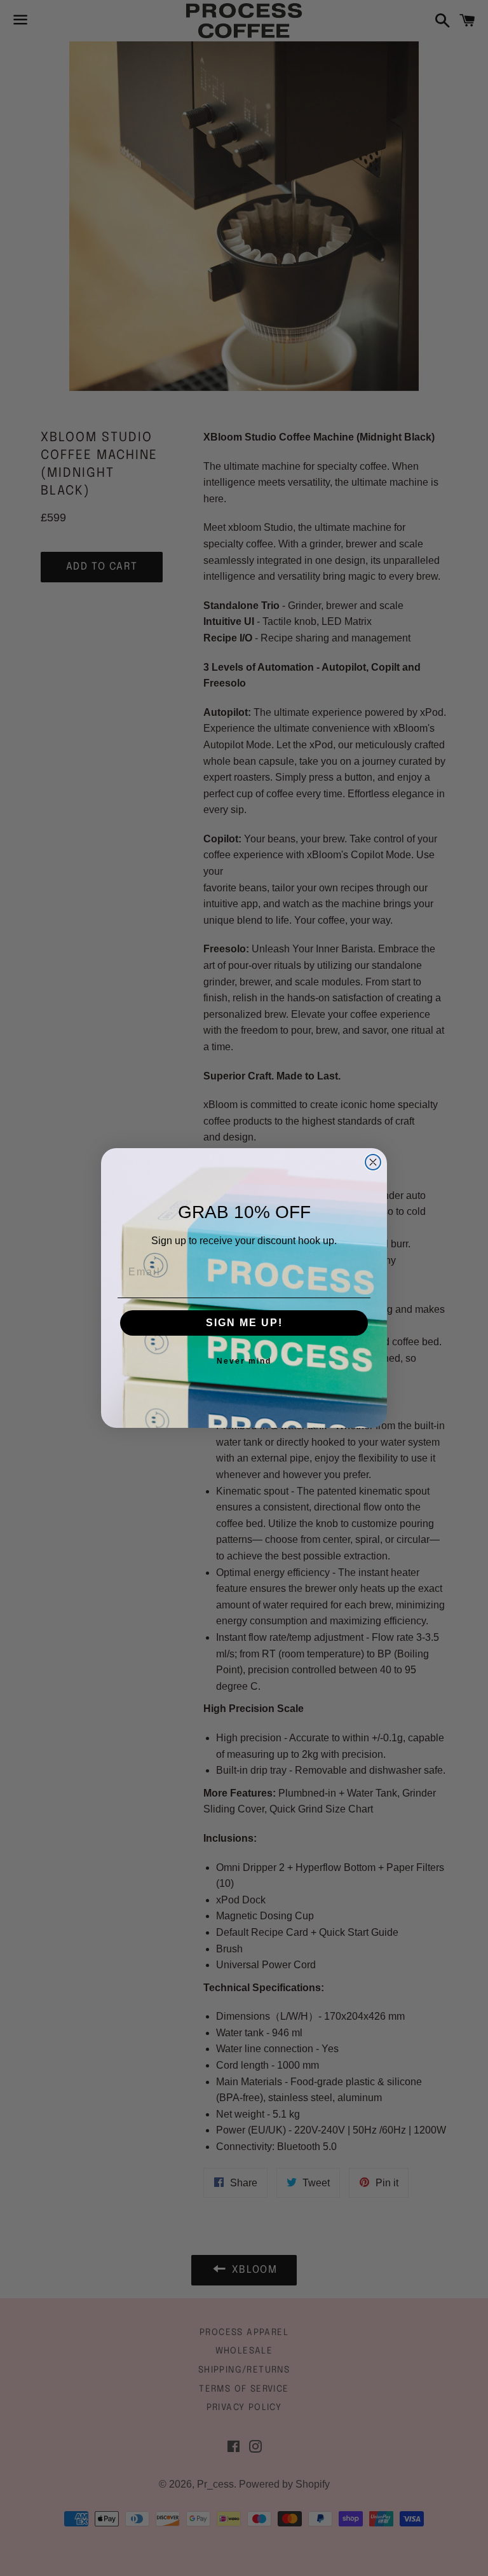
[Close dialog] (373, 1162)
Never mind (244, 1361)
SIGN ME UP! (244, 1323)
